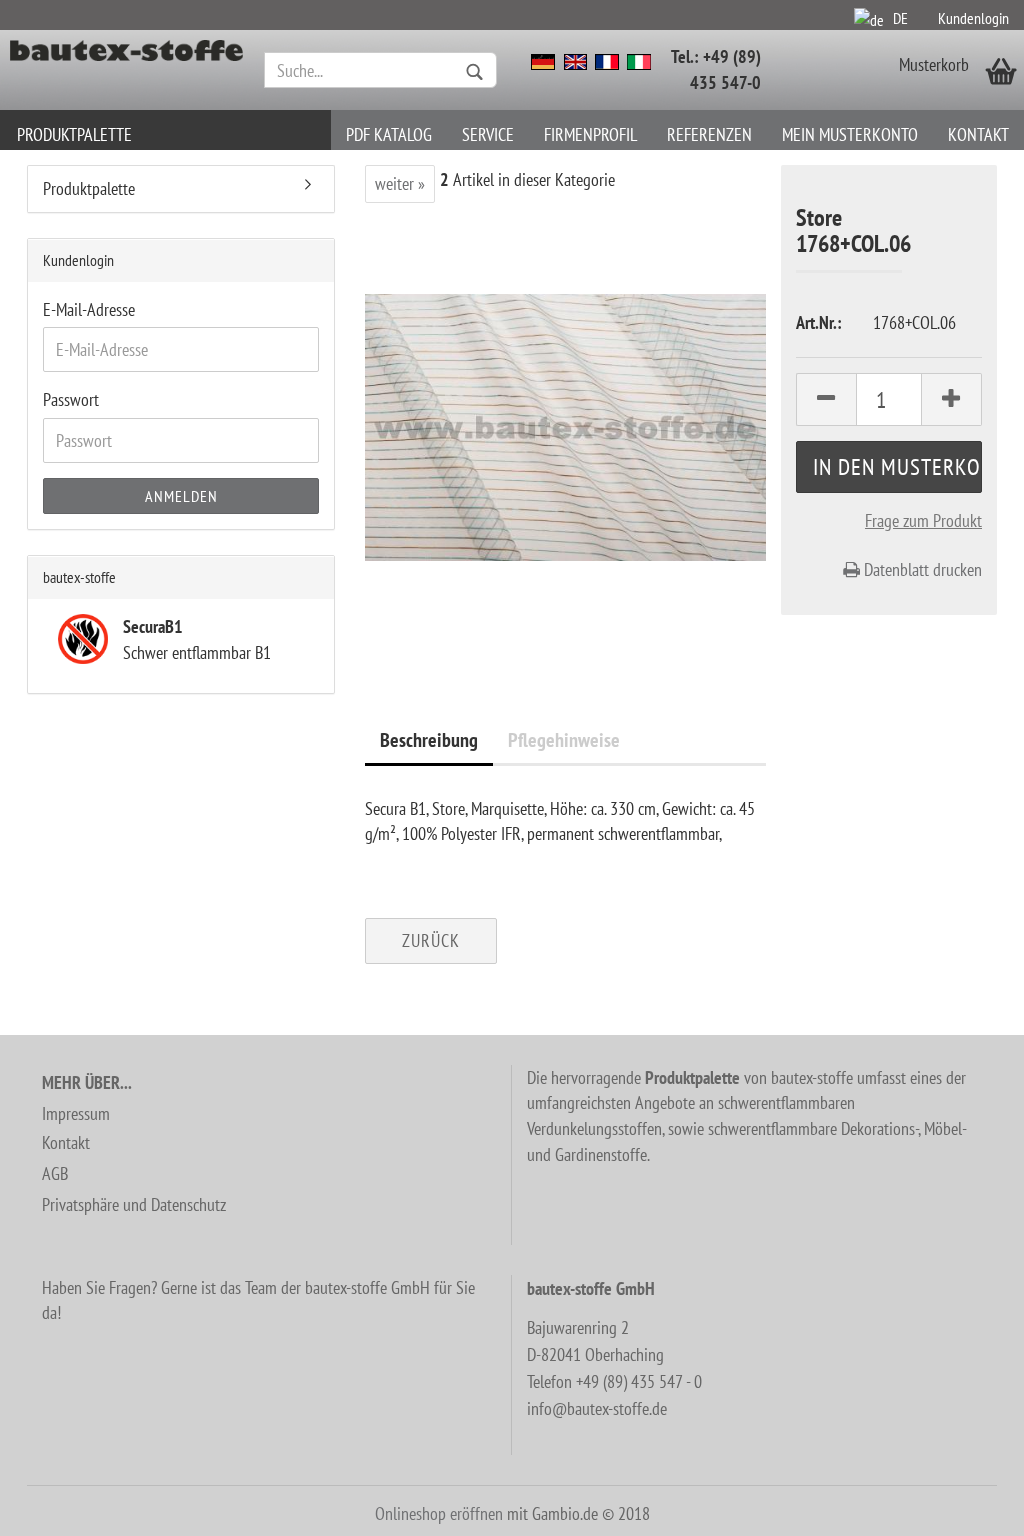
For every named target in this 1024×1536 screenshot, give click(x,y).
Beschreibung (429, 740)
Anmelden (181, 496)
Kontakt (978, 134)
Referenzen (709, 134)
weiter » (400, 183)
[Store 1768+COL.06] (565, 425)
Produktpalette (74, 134)
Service (488, 134)
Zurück (431, 940)
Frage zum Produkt (923, 520)
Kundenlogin (973, 18)
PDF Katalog (389, 134)
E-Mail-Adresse (89, 309)
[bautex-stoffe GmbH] (127, 70)
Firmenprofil (590, 134)
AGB (55, 1173)
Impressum (76, 1113)
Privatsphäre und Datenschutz (134, 1204)
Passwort (71, 399)
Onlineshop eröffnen (439, 1513)
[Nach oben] (969, 1506)
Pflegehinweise (564, 740)
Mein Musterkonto (850, 134)
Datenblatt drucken (921, 569)
